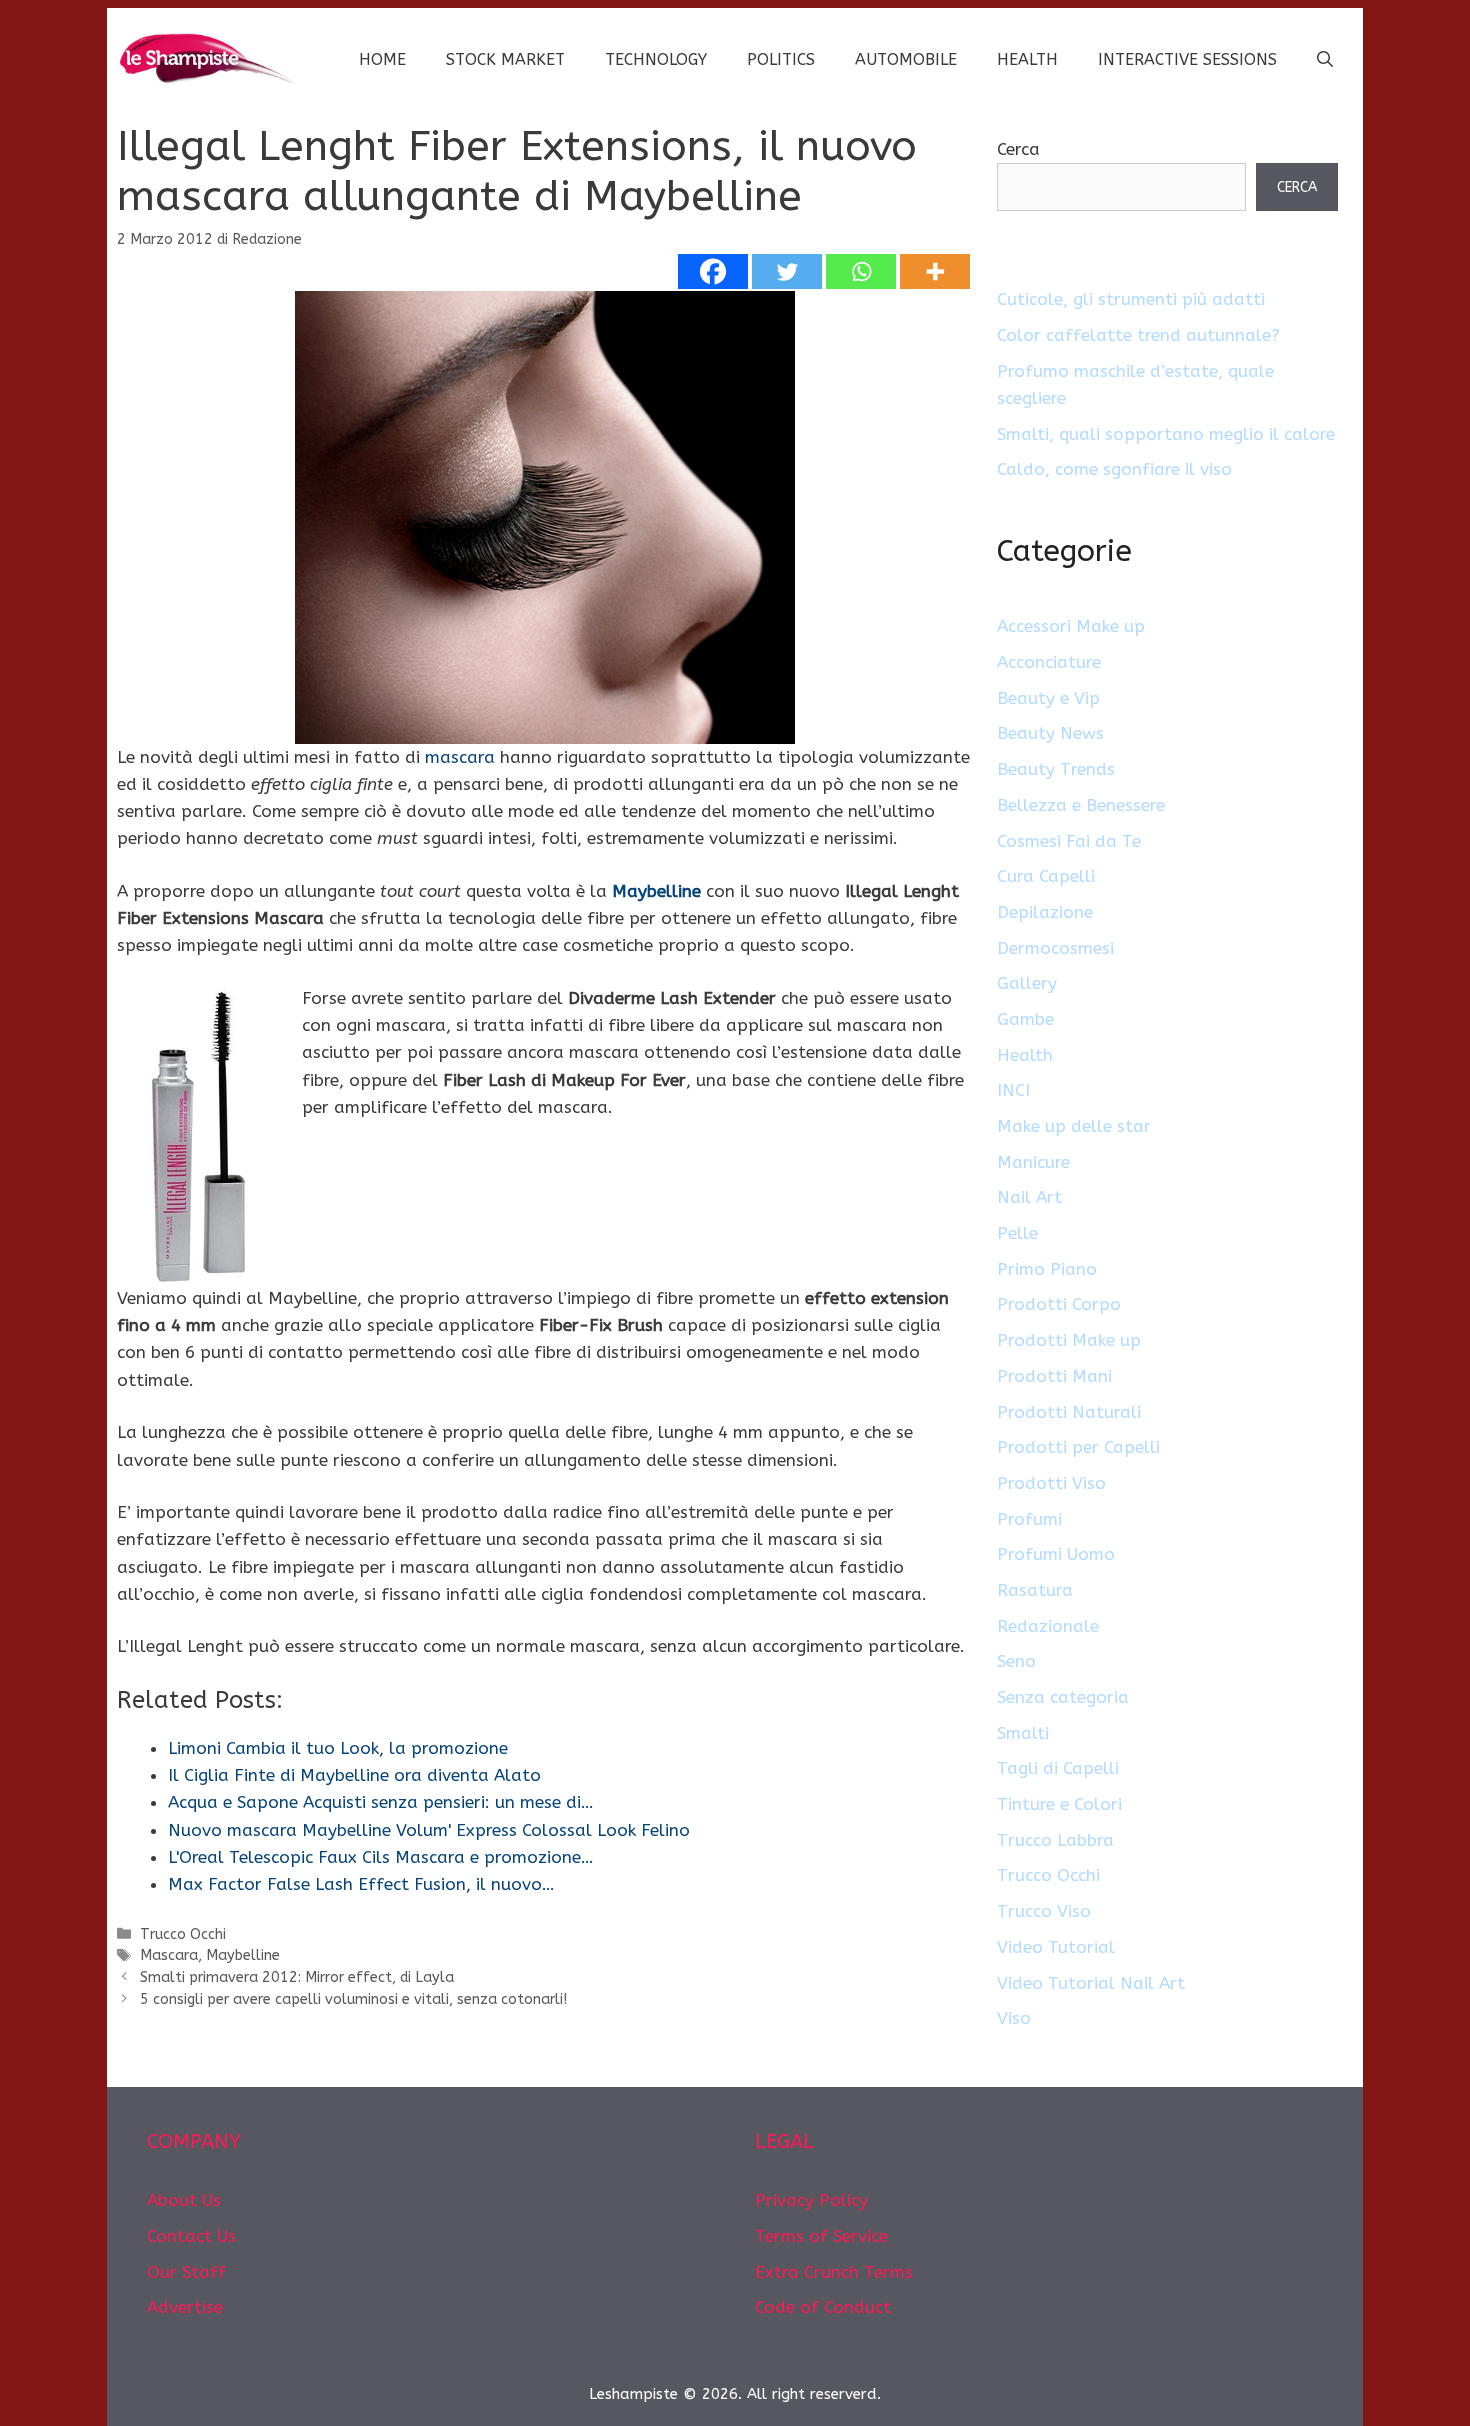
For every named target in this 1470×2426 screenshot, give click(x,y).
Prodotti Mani (1054, 1376)
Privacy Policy (811, 2200)
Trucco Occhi (183, 1934)
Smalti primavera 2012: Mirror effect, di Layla (297, 1977)
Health (1027, 59)
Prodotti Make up (1069, 1340)
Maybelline (656, 891)
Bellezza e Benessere (1081, 805)
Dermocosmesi (1055, 948)
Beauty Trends (1056, 769)
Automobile (906, 59)
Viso (1014, 2018)
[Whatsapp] (861, 271)
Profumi (1029, 1519)
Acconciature (1049, 662)
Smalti (1023, 1733)
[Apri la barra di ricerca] (1325, 60)
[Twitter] (787, 271)
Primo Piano (1047, 1269)
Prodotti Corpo (1059, 1304)
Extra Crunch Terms (834, 2272)
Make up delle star (1074, 1126)
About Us (184, 2200)
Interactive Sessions (1187, 59)
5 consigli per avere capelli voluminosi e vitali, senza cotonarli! (353, 1999)
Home (382, 59)
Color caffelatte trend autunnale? (1138, 335)
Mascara (169, 1955)
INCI (1013, 1090)
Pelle (1017, 1233)
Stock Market (505, 59)
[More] (935, 271)
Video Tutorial (1056, 1947)
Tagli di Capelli (1058, 1768)
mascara (460, 757)
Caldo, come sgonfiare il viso (1114, 469)
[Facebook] (713, 271)
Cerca (1018, 149)
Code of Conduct (823, 2307)
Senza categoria (1063, 1697)
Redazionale (1048, 1626)
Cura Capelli (1046, 876)
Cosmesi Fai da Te (1069, 841)
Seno (1016, 1661)
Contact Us (191, 2236)
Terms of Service (821, 2236)
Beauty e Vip (1048, 698)
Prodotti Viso (1051, 1483)
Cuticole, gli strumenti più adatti (1131, 299)
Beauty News (1050, 733)
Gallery (1027, 983)
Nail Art (1029, 1197)
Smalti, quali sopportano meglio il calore (1166, 434)
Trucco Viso (1044, 1911)
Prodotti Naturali (1069, 1412)
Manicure (1033, 1162)
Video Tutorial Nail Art (1091, 1983)
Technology (656, 59)
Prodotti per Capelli (1078, 1447)
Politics (781, 59)
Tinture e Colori (1059, 1804)
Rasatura (1035, 1590)
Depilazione (1045, 912)
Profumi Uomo (1056, 1554)
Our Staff (186, 2272)
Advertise (185, 2307)
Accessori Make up (1071, 626)
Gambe (1025, 1019)
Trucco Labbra (1055, 1840)
